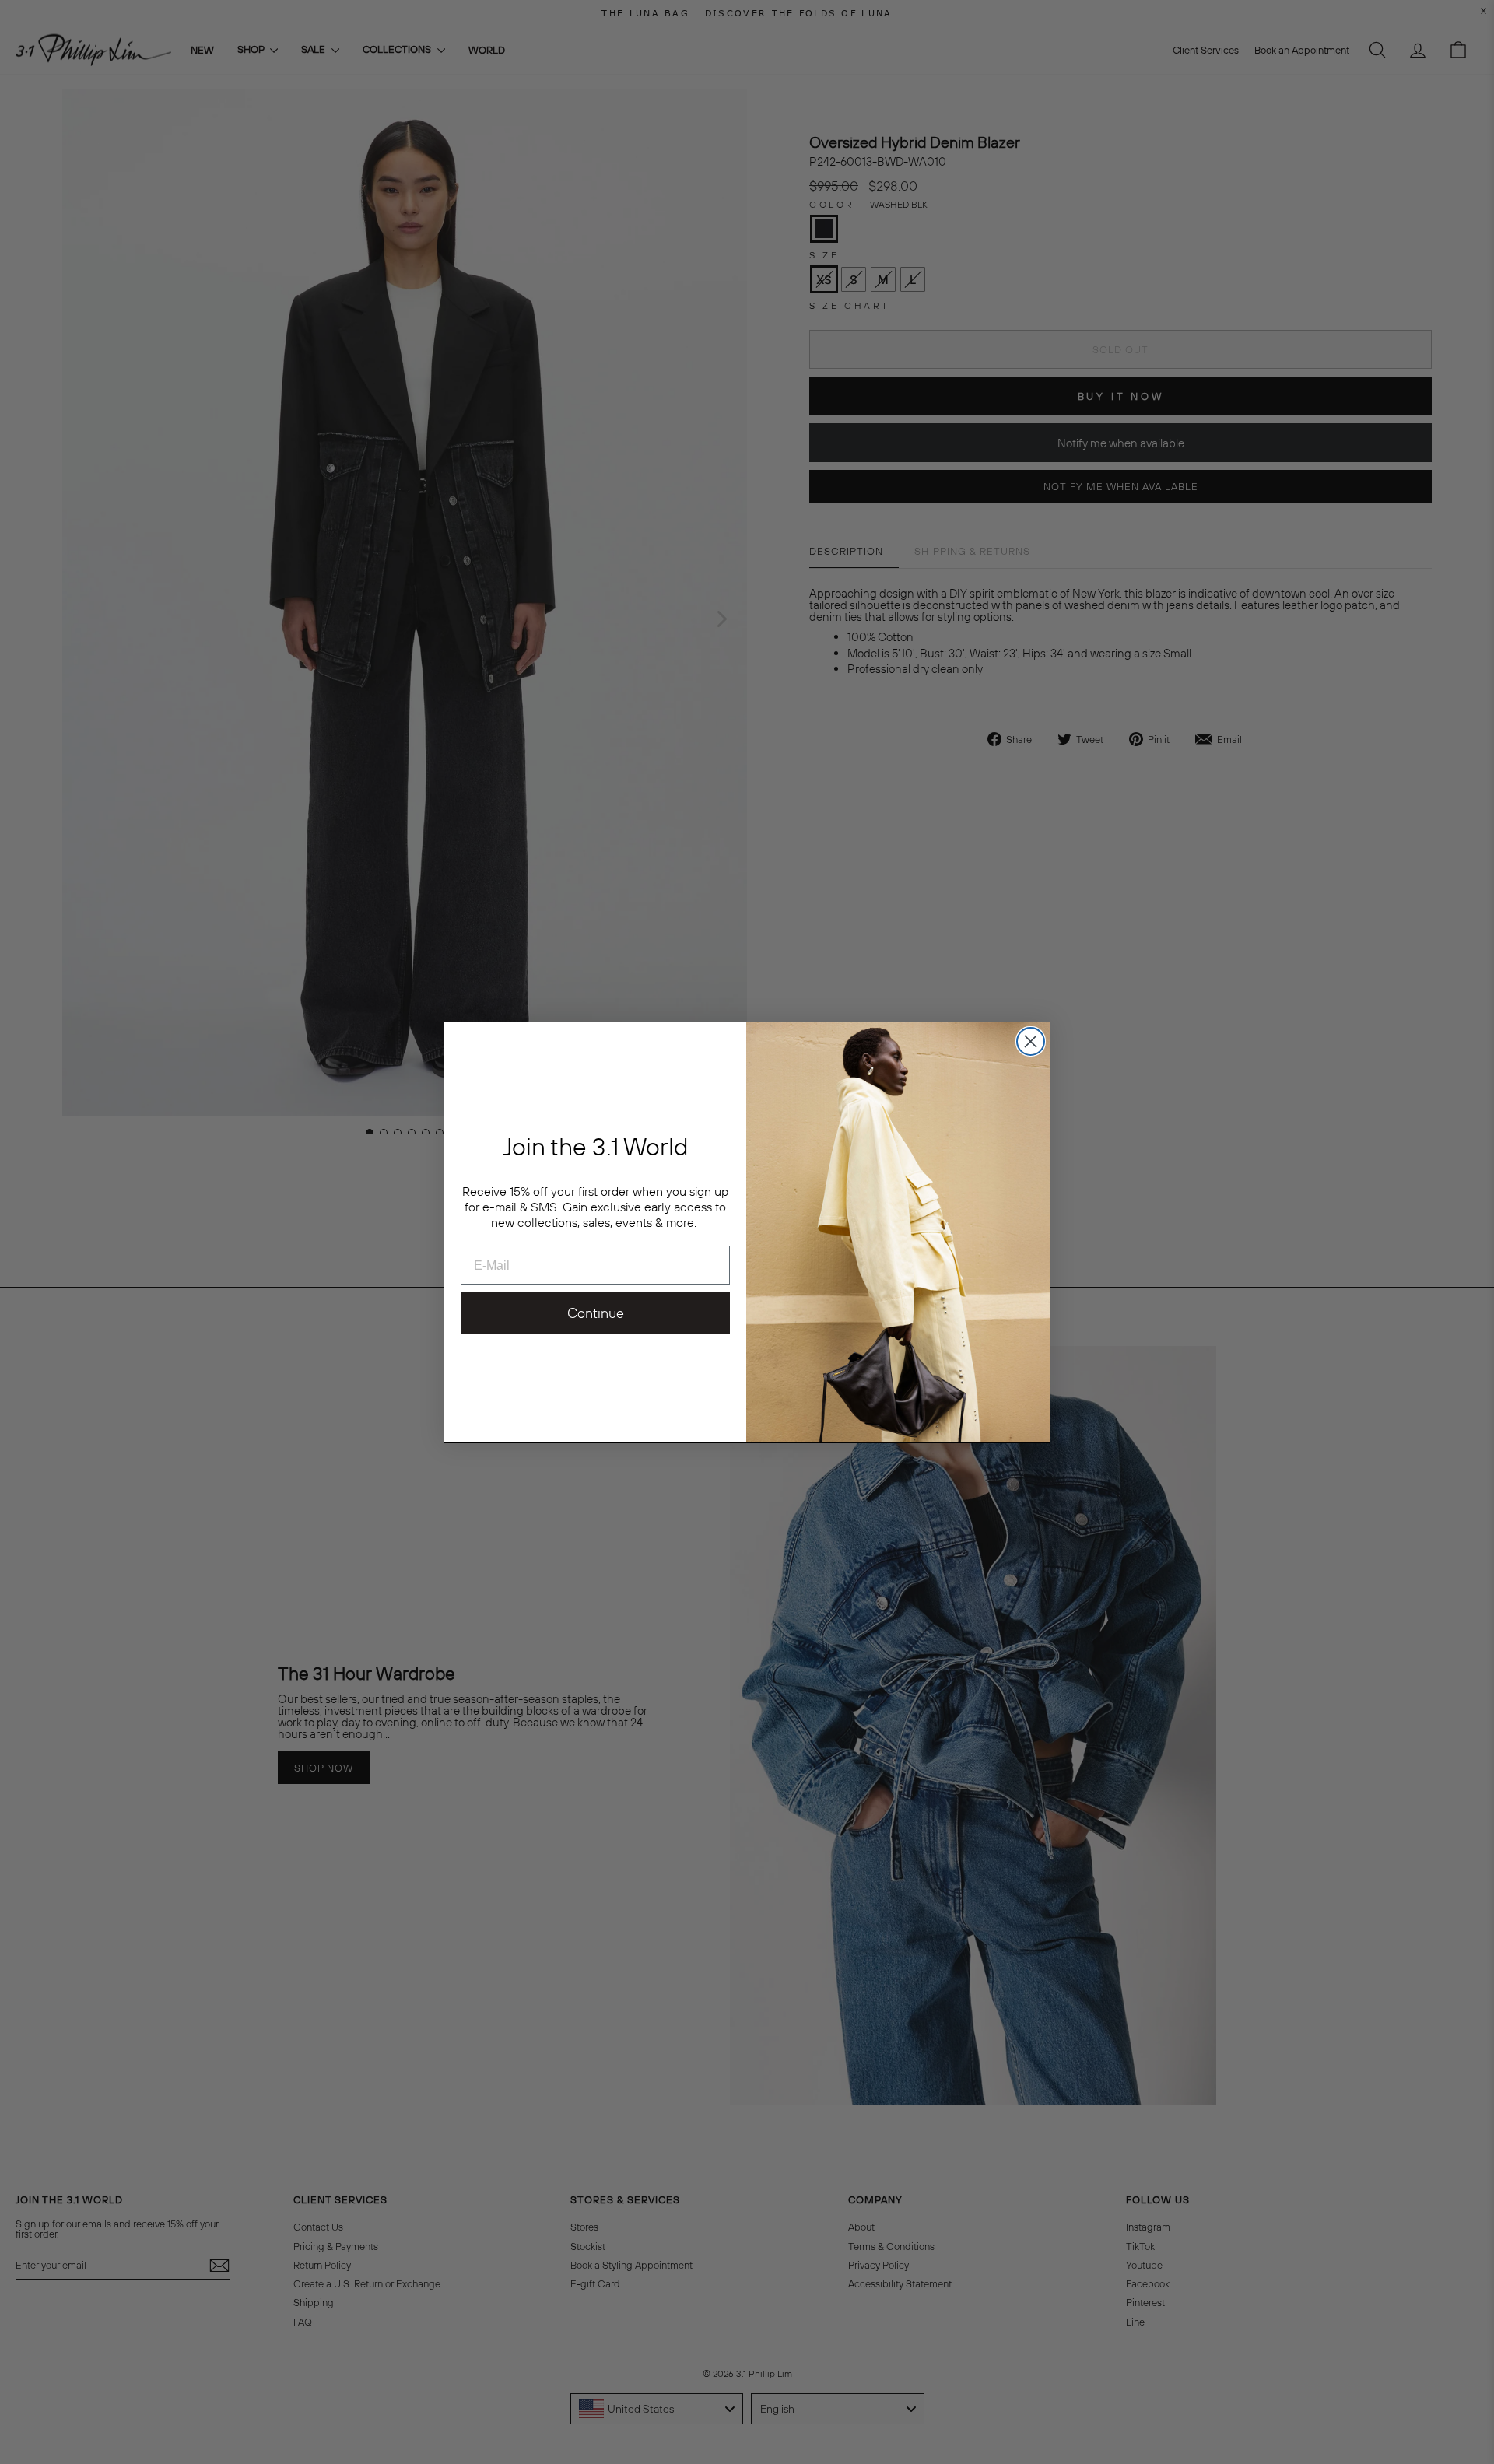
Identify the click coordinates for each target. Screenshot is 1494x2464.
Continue (596, 1313)
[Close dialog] (1031, 1041)
